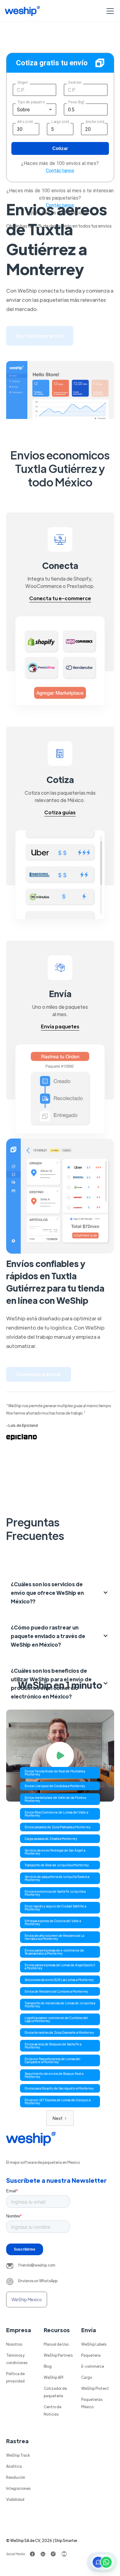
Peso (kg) (76, 102)
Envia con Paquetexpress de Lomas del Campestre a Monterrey (52, 2060)
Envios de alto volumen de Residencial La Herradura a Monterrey (54, 1937)
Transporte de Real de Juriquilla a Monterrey (57, 1865)
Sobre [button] (24, 110)
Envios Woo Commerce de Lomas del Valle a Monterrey (56, 1814)
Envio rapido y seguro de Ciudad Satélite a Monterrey (55, 1908)
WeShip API (54, 2377)
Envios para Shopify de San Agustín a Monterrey (59, 2088)
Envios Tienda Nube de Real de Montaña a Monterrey (55, 1773)
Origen (22, 83)
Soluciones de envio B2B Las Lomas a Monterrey (59, 1980)
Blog (48, 2366)
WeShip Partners (58, 2355)
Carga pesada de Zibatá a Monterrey (51, 1839)
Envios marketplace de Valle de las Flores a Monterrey (55, 1799)
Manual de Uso (56, 2344)
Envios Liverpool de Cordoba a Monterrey (55, 1786)
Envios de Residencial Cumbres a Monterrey (56, 1991)
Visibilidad (15, 2499)
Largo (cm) (60, 122)
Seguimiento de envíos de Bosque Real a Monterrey (54, 2075)
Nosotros (14, 2344)
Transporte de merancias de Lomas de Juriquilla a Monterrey (60, 2004)
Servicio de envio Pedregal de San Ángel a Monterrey (55, 1852)
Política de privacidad (15, 2377)
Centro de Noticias (52, 2410)
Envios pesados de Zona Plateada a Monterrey (58, 1827)
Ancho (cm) (95, 122)
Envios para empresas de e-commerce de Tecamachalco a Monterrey (54, 1952)
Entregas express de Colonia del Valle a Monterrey (53, 1922)
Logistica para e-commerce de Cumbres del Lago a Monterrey (56, 2019)
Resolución (16, 2477)
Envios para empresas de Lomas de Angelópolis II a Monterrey (60, 1966)
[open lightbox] (60, 1756)
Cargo (87, 2377)
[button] (109, 11)
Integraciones (18, 2488)
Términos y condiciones (17, 2359)
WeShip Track (18, 2455)
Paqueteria (91, 2355)
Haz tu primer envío (40, 336)
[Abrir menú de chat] (102, 2562)
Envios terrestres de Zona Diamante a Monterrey (59, 2032)
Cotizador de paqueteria (55, 2392)
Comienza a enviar (39, 1374)
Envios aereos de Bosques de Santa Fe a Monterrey (53, 2046)
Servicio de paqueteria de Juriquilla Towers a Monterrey (57, 1878)
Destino (75, 83)
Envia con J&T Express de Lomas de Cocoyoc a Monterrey (58, 2101)
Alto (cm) (25, 122)
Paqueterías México (92, 2403)
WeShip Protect (95, 2388)
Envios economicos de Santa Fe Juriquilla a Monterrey (55, 1893)
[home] (22, 11)
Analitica (14, 2466)
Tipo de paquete (31, 102)
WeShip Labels (94, 2344)
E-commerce (93, 2366)
